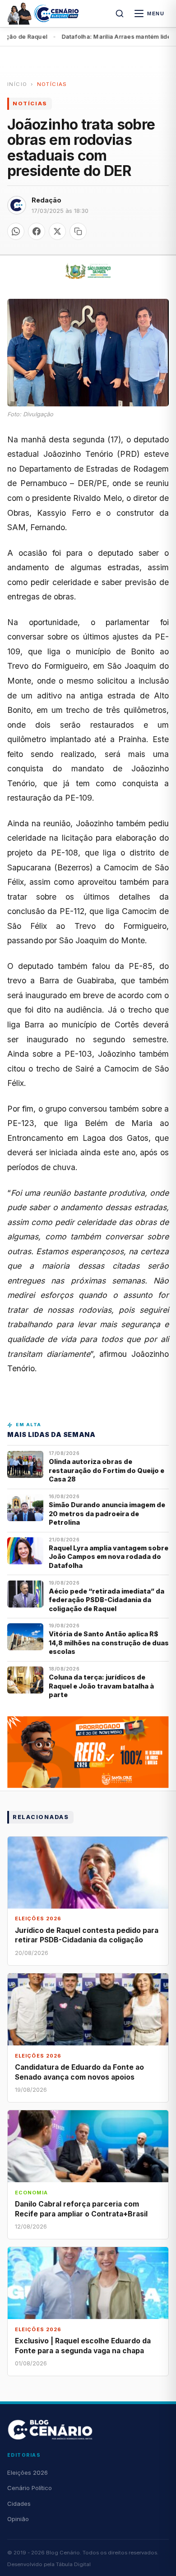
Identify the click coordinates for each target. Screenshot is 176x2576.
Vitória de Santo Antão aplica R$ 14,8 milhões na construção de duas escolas (109, 1643)
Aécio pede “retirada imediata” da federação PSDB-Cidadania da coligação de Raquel (107, 1600)
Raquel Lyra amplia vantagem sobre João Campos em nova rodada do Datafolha (109, 1557)
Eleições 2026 (28, 2472)
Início (17, 84)
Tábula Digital (73, 2564)
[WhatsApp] (16, 231)
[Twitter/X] (57, 231)
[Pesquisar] (120, 14)
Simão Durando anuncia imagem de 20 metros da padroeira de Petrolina (107, 1513)
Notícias (52, 84)
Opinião (18, 2519)
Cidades (19, 2504)
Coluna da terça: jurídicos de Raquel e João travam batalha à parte (101, 1686)
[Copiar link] (78, 231)
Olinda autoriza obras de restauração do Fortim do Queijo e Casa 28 (107, 1470)
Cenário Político (30, 2488)
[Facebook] (37, 231)
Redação (46, 200)
